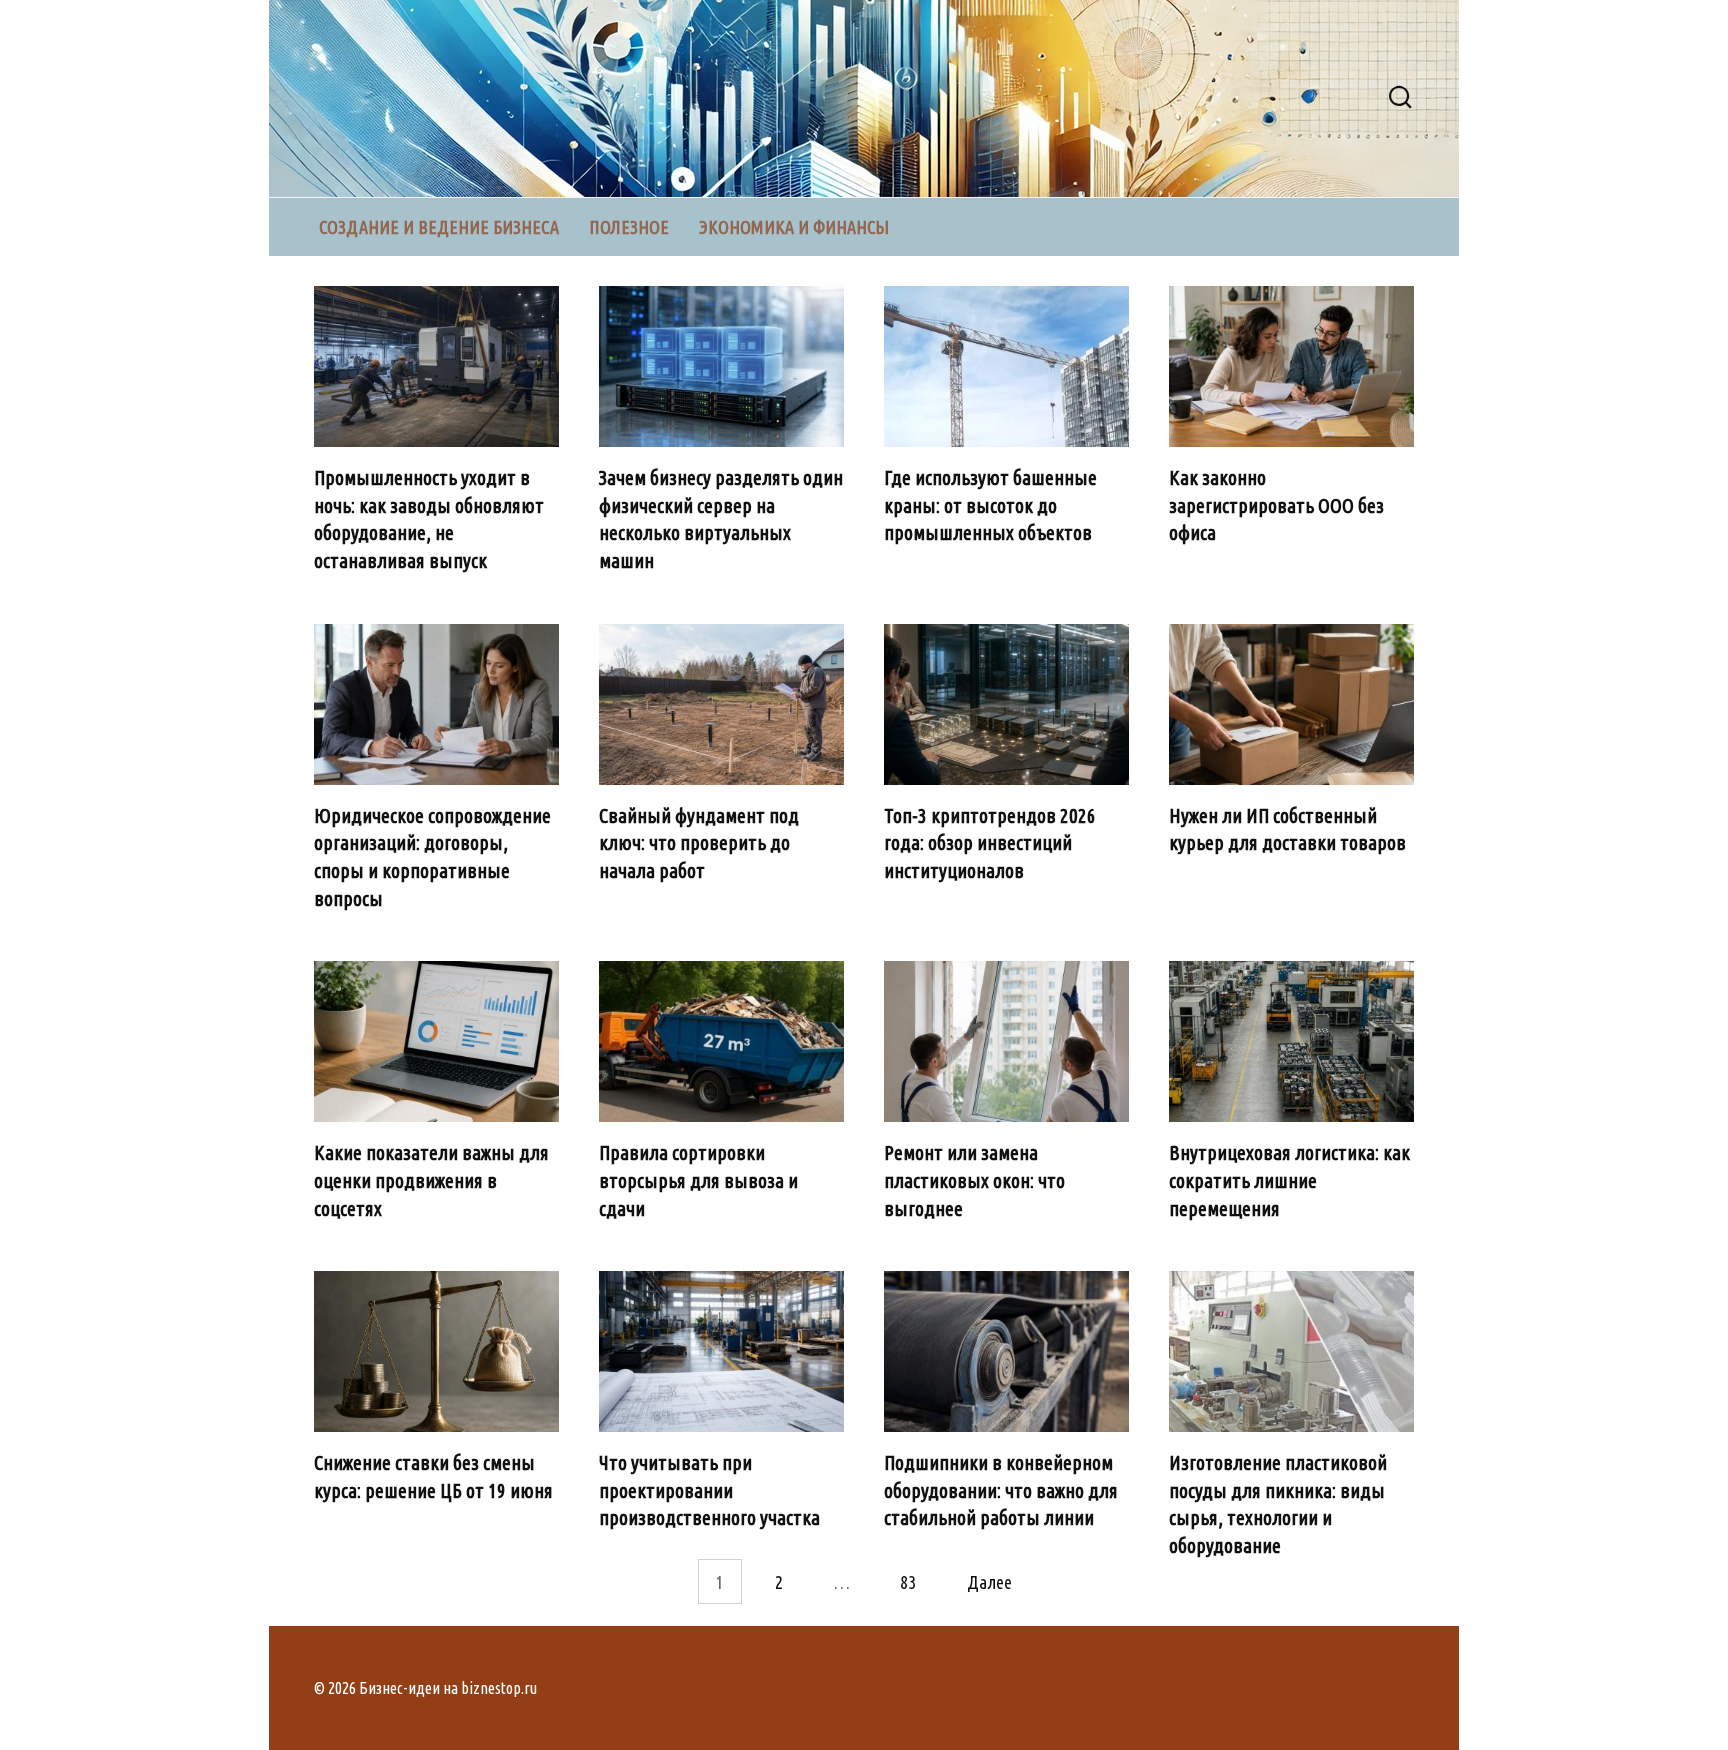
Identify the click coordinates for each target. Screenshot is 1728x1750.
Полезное (629, 227)
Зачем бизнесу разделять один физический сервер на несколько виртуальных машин (721, 519)
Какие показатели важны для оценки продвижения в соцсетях (431, 1180)
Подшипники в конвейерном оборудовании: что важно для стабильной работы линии (1001, 1490)
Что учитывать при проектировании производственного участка (709, 1490)
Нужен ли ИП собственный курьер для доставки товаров (1287, 830)
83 (908, 1582)
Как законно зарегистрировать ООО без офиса (1276, 505)
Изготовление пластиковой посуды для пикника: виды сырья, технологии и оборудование (1278, 1504)
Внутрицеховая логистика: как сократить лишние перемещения (1289, 1180)
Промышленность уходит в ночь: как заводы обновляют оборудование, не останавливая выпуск (429, 519)
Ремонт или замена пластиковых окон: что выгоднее (974, 1180)
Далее (989, 1582)
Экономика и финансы (794, 227)
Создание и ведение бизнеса (439, 227)
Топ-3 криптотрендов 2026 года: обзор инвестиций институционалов (990, 843)
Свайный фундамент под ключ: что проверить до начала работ (699, 843)
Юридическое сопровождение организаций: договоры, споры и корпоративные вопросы (432, 857)
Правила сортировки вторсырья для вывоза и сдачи (698, 1180)
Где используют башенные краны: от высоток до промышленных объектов (990, 505)
